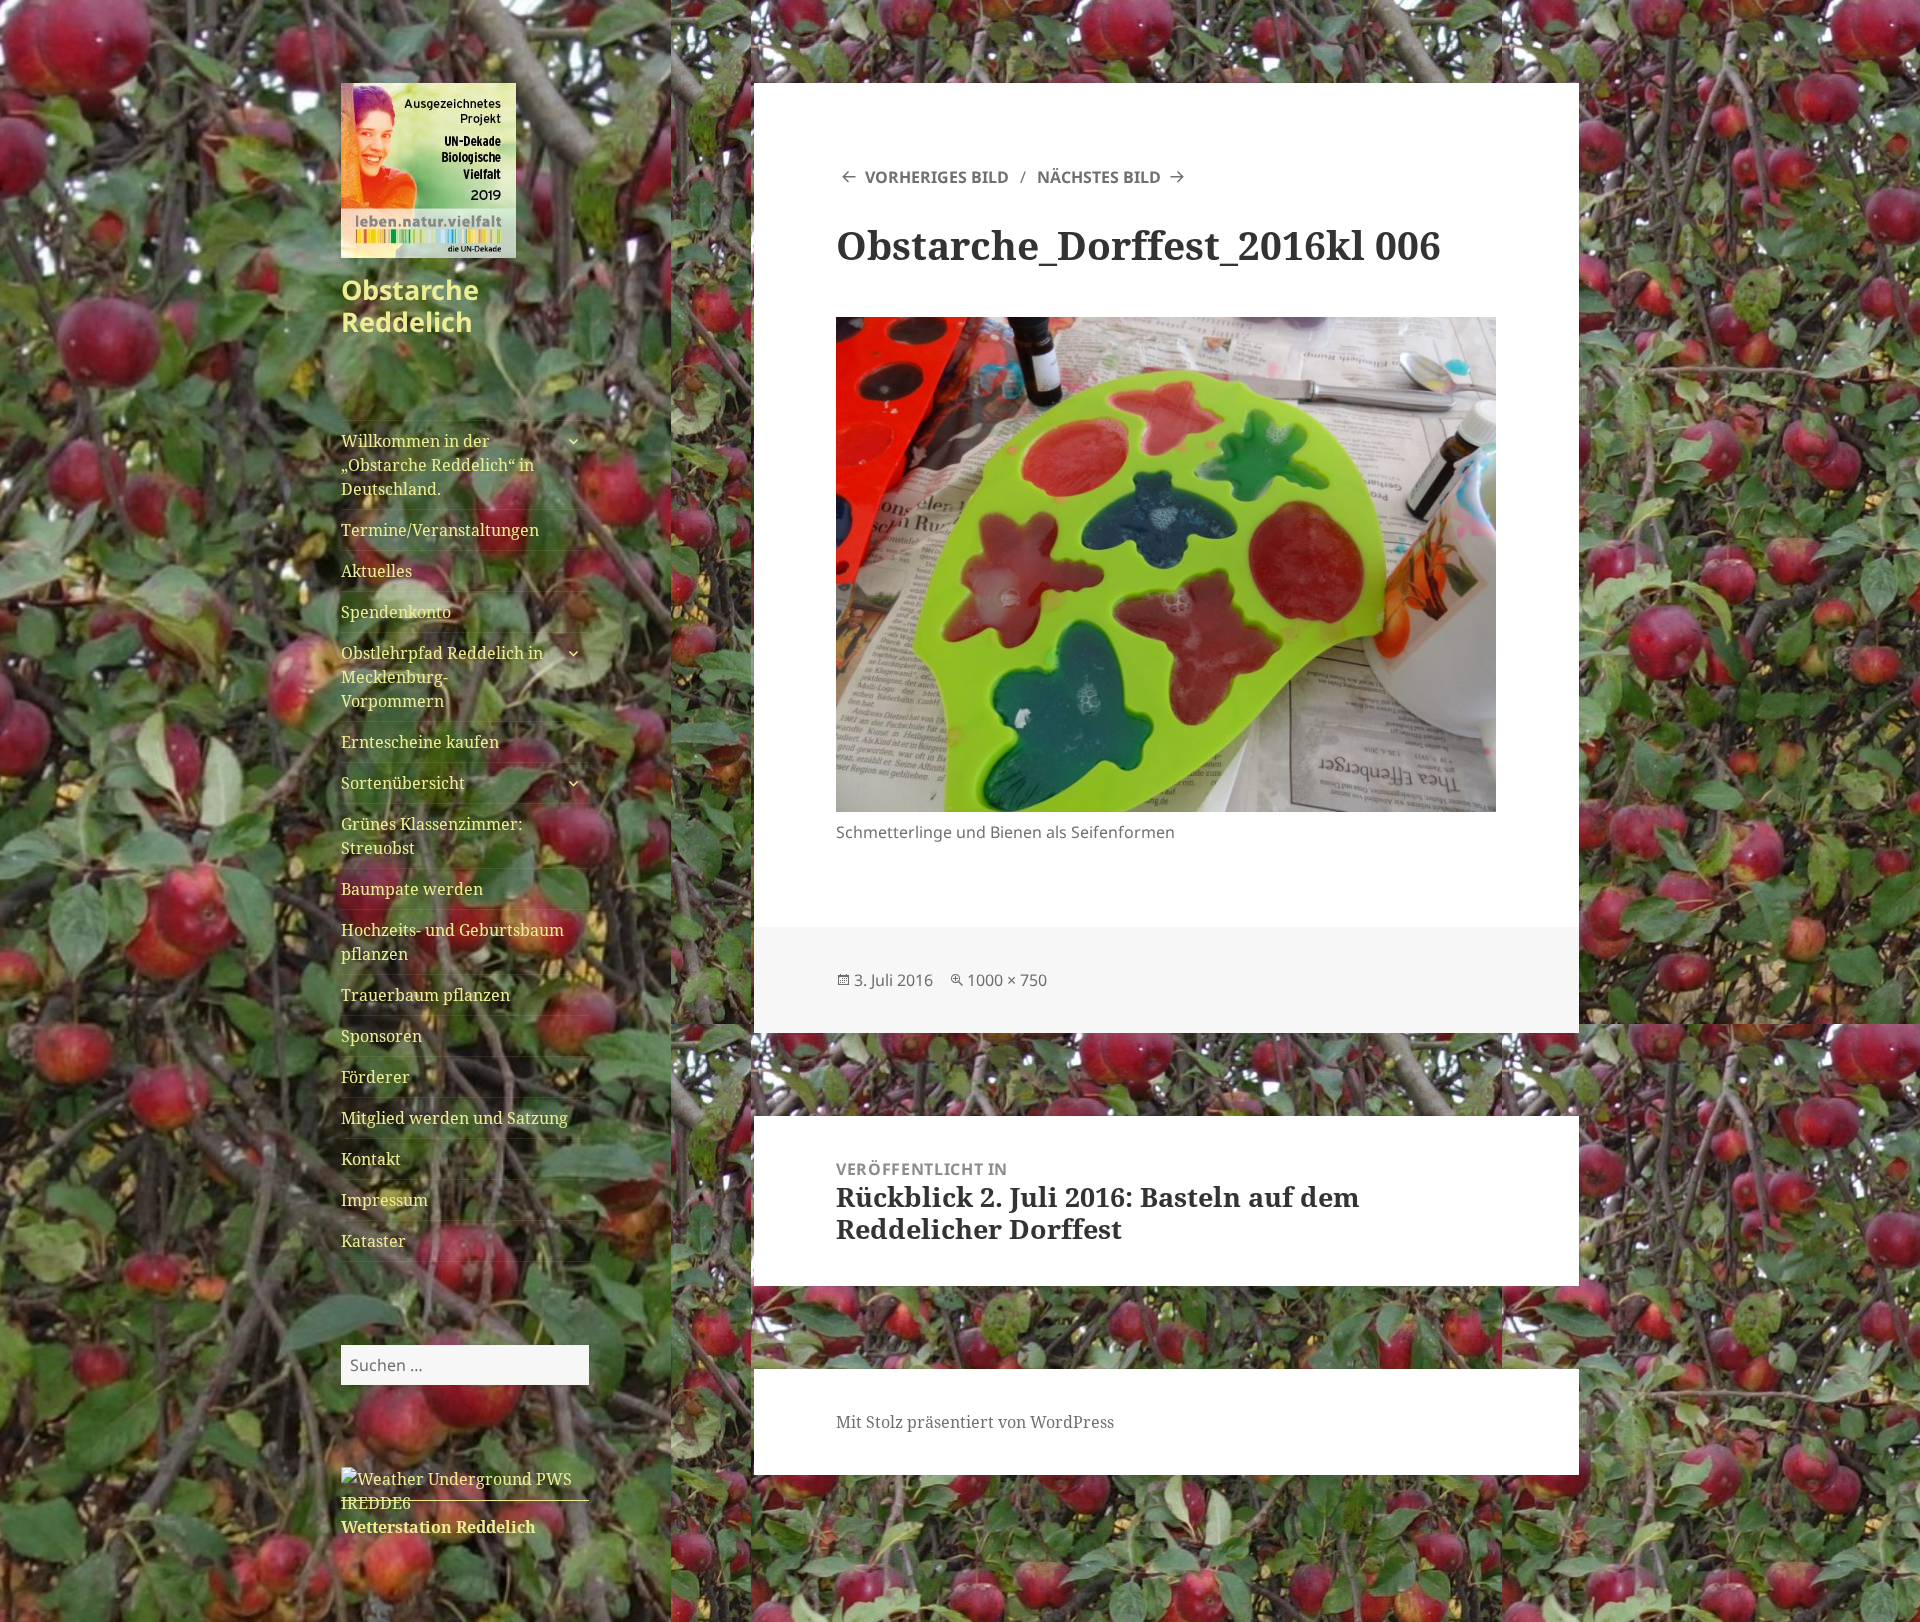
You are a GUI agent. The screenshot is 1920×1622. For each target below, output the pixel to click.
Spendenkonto (396, 612)
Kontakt (371, 1159)
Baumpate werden (412, 889)
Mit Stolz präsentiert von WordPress (975, 1422)
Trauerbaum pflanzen (425, 995)
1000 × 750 (1007, 980)
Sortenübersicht (403, 783)
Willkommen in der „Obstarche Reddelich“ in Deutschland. (437, 465)
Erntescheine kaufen (420, 742)
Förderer (375, 1077)
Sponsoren (381, 1036)
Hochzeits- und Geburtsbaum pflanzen (452, 942)
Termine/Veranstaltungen (440, 530)
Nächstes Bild (1099, 177)
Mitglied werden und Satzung (454, 1118)
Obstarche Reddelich (410, 305)
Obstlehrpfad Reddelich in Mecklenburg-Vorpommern (442, 677)
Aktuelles (376, 571)
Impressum (384, 1200)
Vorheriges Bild (937, 177)
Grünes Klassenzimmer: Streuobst (432, 836)
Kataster (373, 1241)
